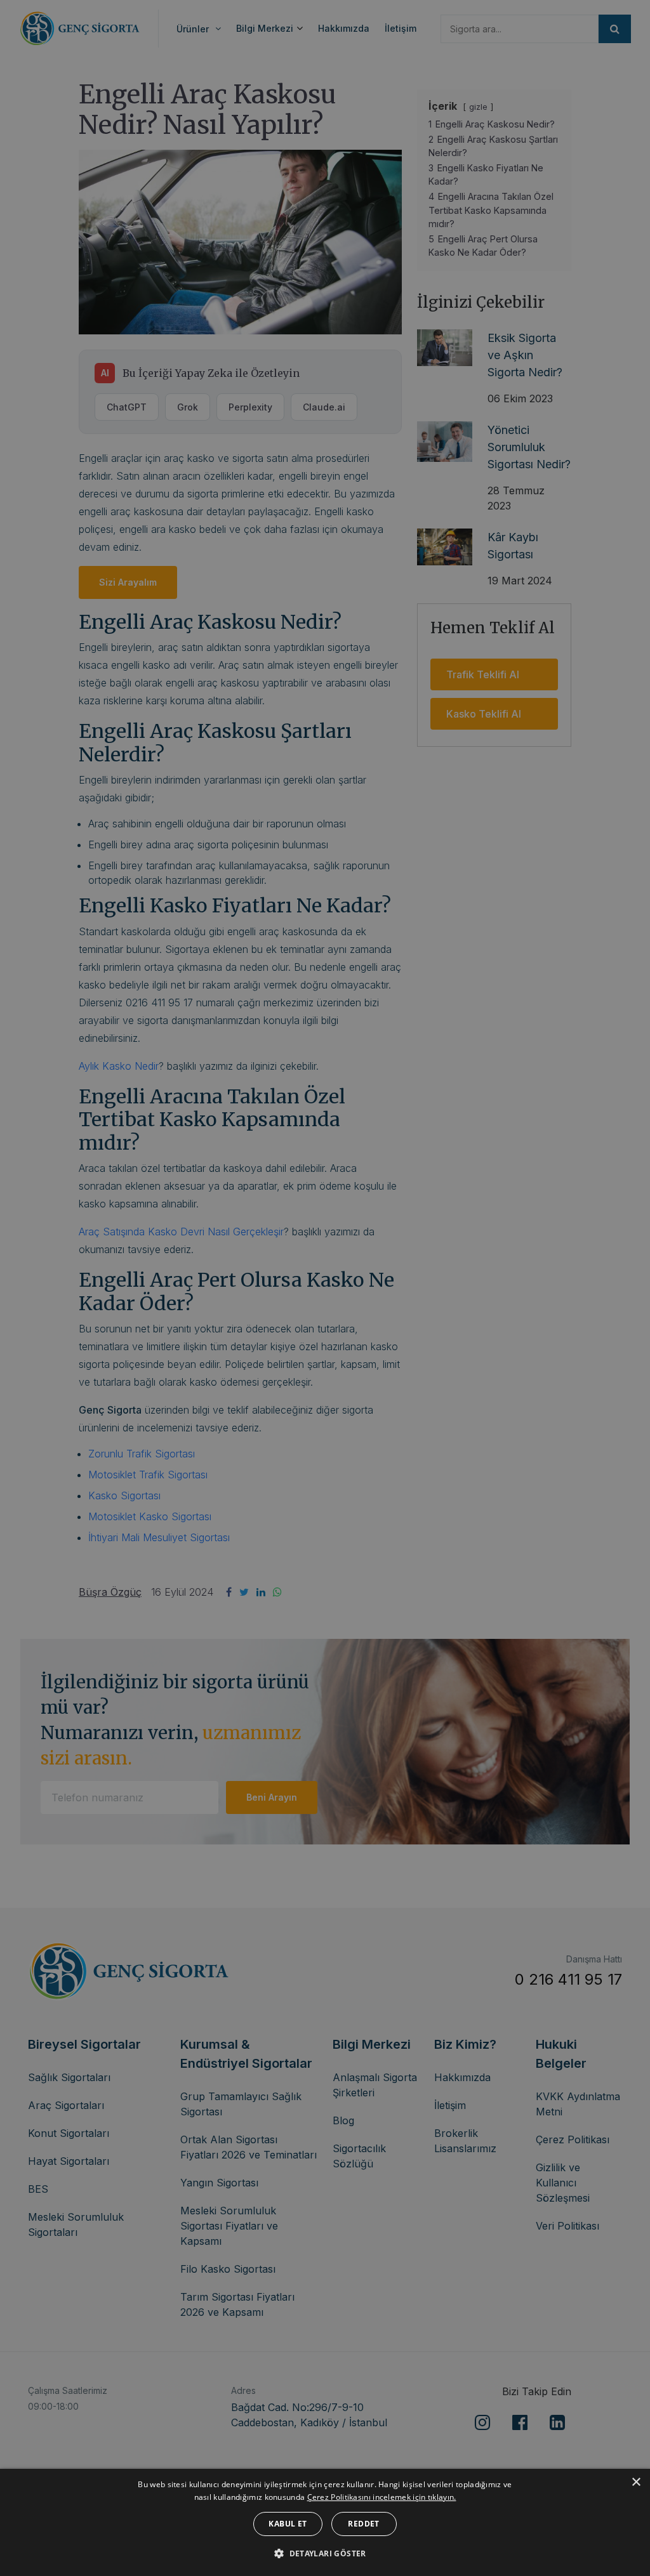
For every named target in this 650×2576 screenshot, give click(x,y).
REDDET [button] (363, 2524)
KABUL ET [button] (288, 2524)
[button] (325, 2553)
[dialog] (325, 2522)
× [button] (636, 2482)
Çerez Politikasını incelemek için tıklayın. (382, 2497)
